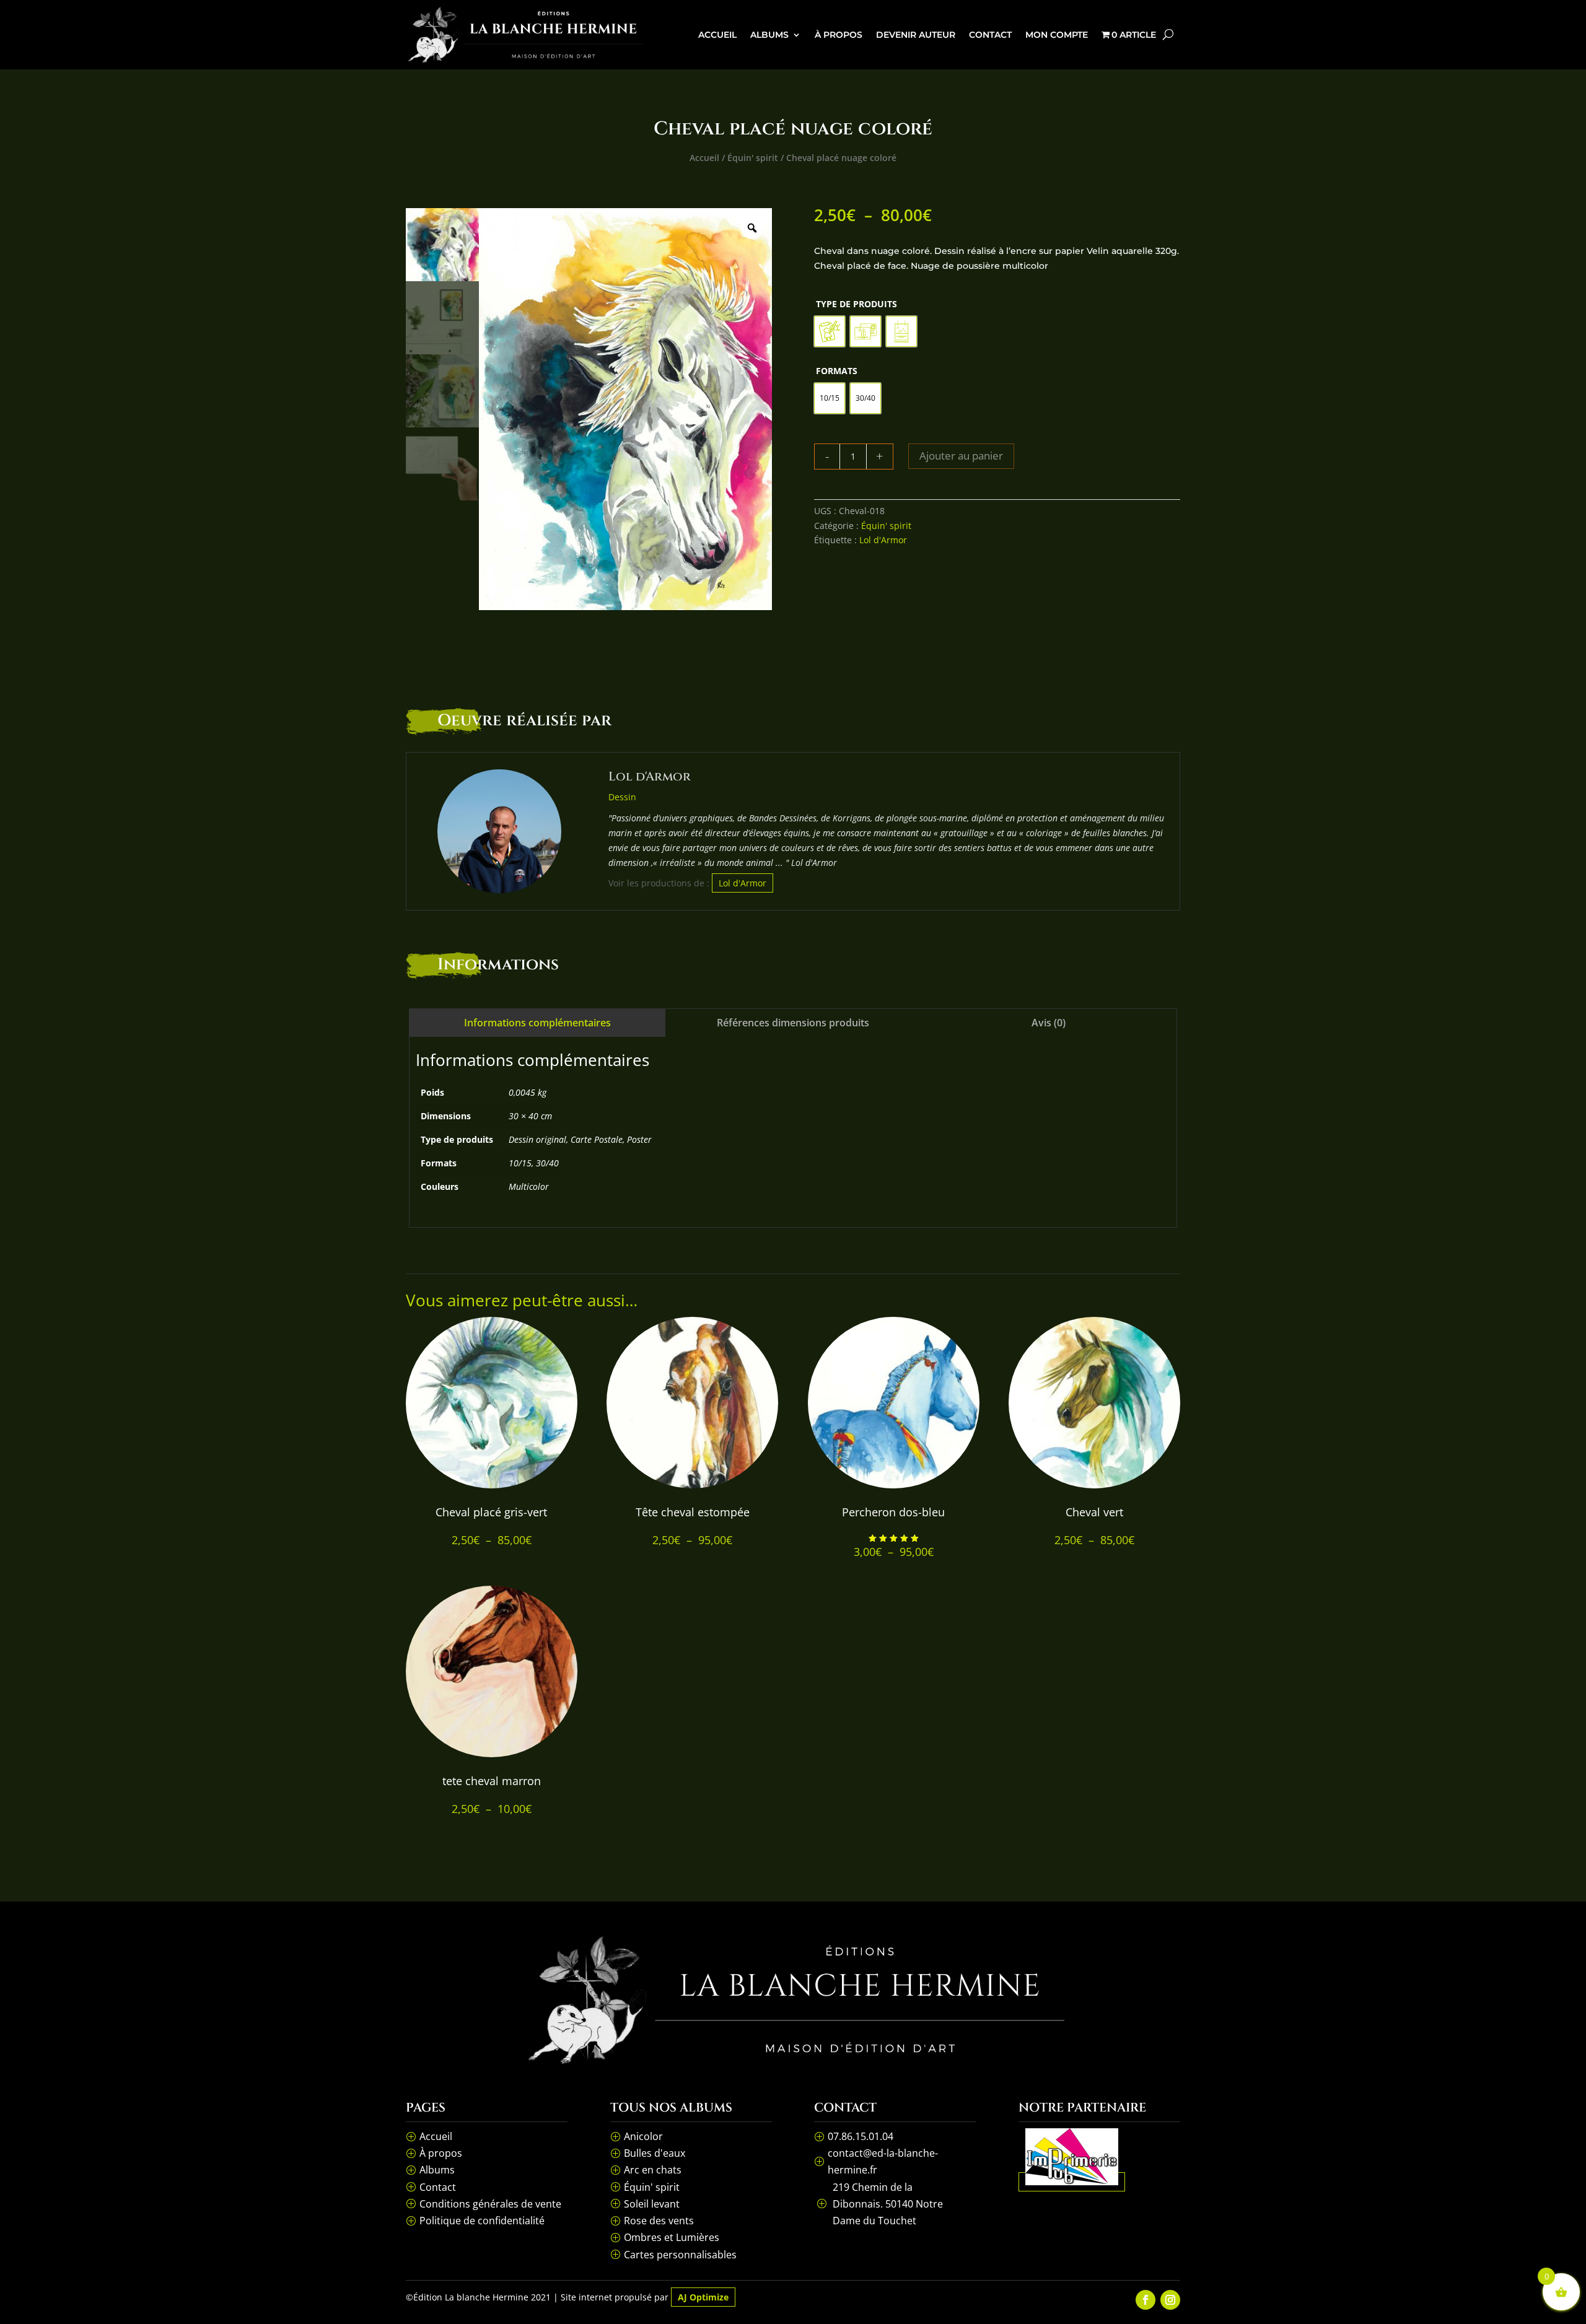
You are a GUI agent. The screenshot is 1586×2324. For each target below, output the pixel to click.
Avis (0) (1049, 1023)
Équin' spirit (753, 158)
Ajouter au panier (961, 456)
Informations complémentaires (537, 1023)
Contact (990, 35)
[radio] (830, 331)
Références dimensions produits (793, 1023)
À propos (839, 35)
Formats (837, 371)
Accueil (717, 35)
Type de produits (857, 304)
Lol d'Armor (883, 540)
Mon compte (1057, 35)
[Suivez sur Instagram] (1170, 2300)
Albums (769, 35)
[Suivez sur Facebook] (1146, 2300)
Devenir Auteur (916, 35)
